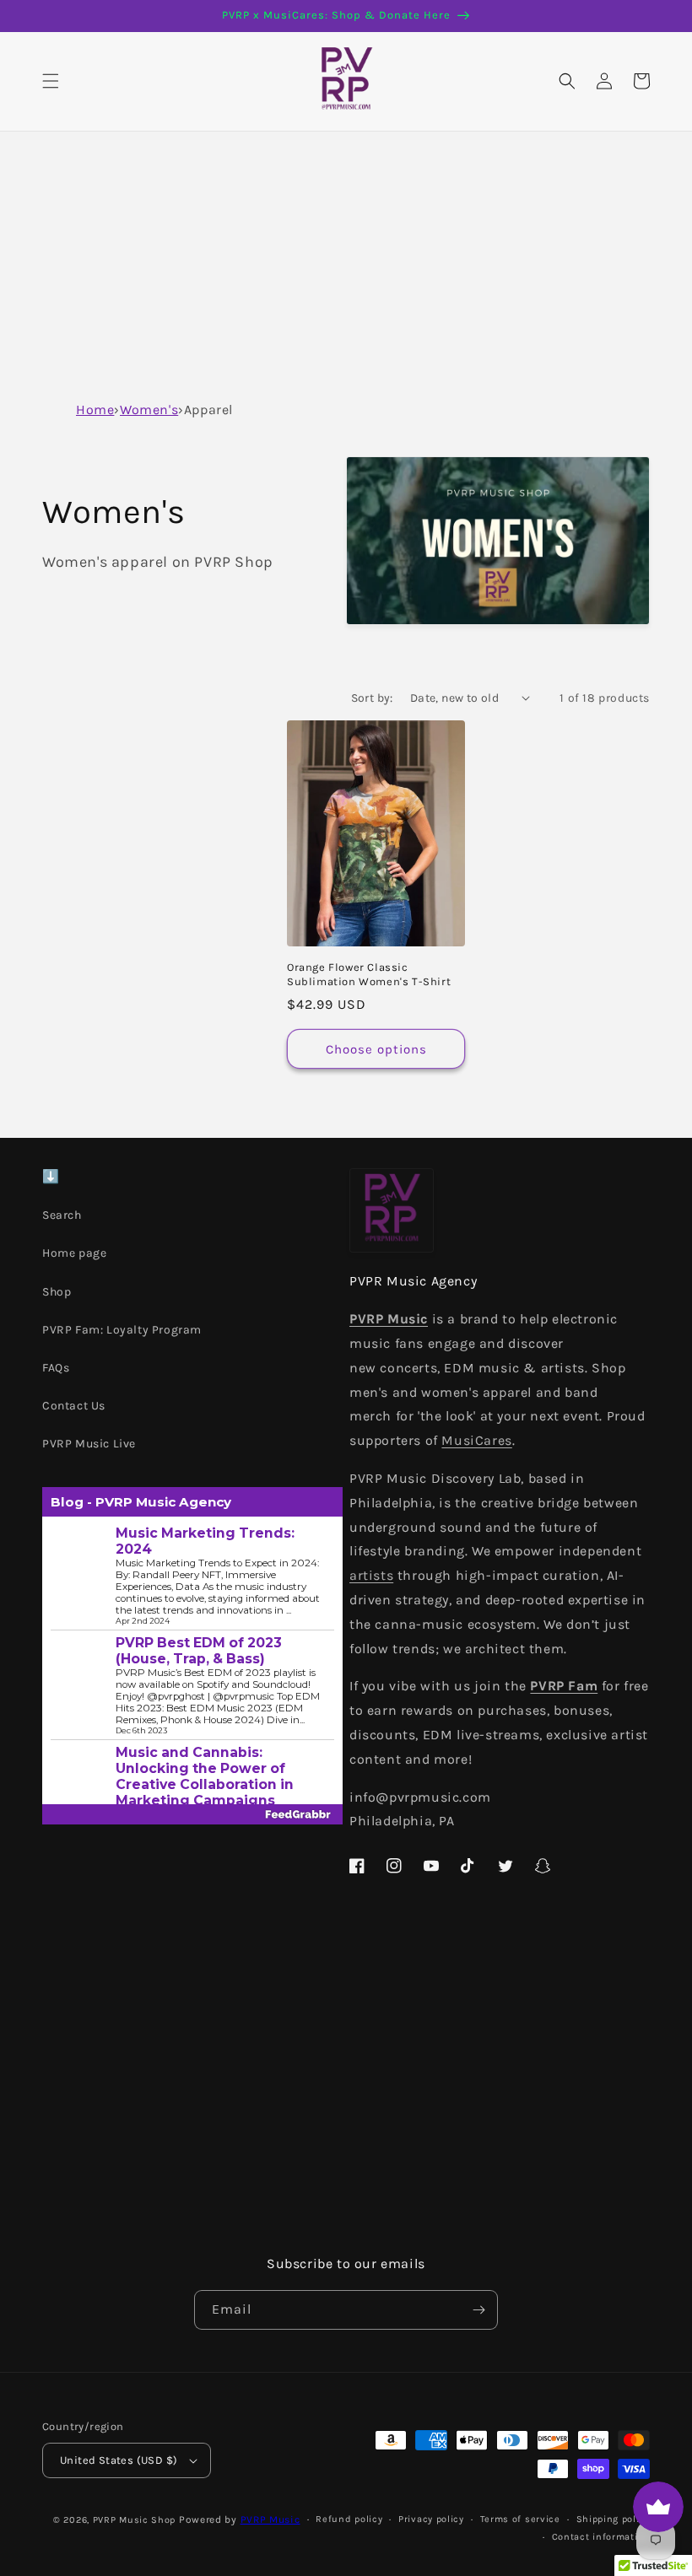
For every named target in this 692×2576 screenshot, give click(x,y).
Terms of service (520, 2519)
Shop (57, 1292)
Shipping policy (614, 2519)
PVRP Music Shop (135, 2520)
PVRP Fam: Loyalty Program (122, 1330)
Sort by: (372, 698)
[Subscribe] (478, 2310)
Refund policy (349, 2519)
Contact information (601, 2537)
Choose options (376, 1049)
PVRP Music (270, 2519)
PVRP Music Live (89, 1444)
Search (62, 1215)
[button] (51, 81)
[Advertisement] (346, 258)
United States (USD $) (119, 2460)
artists (371, 1575)
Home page (74, 1253)
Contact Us (74, 1406)
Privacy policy (431, 2519)
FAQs (56, 1368)
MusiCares (476, 1440)
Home (95, 410)
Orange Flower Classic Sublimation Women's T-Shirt (369, 974)
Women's (149, 410)
